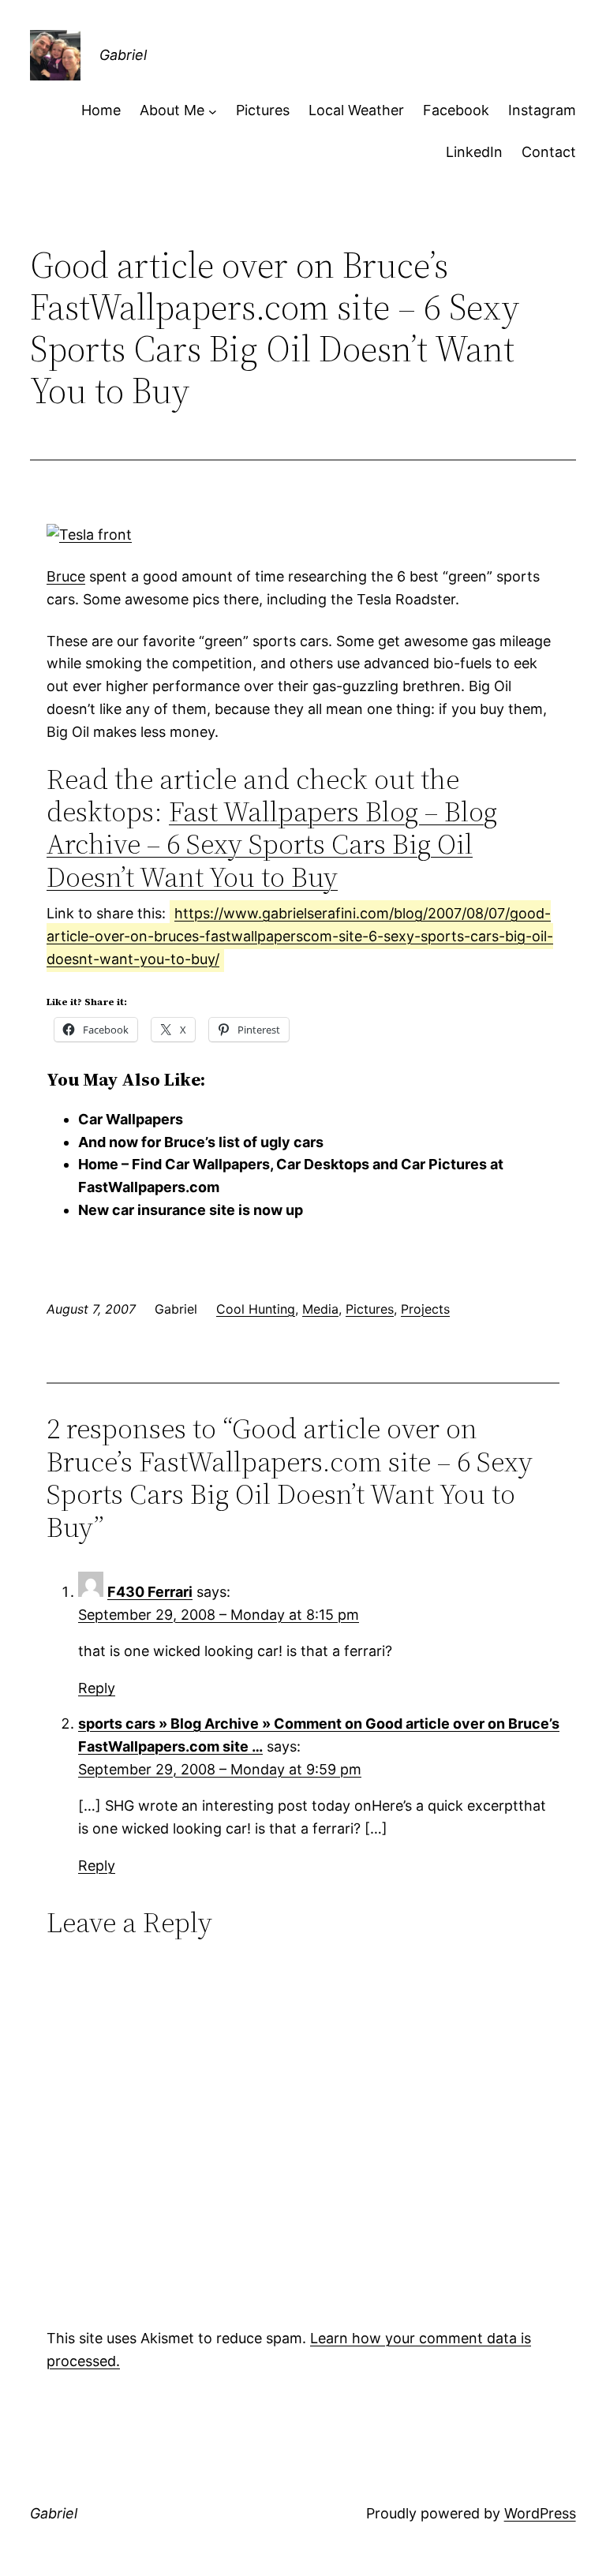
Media (320, 1309)
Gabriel (123, 55)
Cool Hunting (256, 1309)
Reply (97, 1688)
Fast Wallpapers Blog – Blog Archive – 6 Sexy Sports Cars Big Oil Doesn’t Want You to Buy (272, 844)
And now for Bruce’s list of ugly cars (201, 1142)
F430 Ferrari (150, 1592)
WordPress (540, 2513)
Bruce (66, 576)
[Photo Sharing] (89, 535)
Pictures (370, 1309)
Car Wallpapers (131, 1119)
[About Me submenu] (213, 111)
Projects (425, 1309)
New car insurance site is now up (191, 1210)
